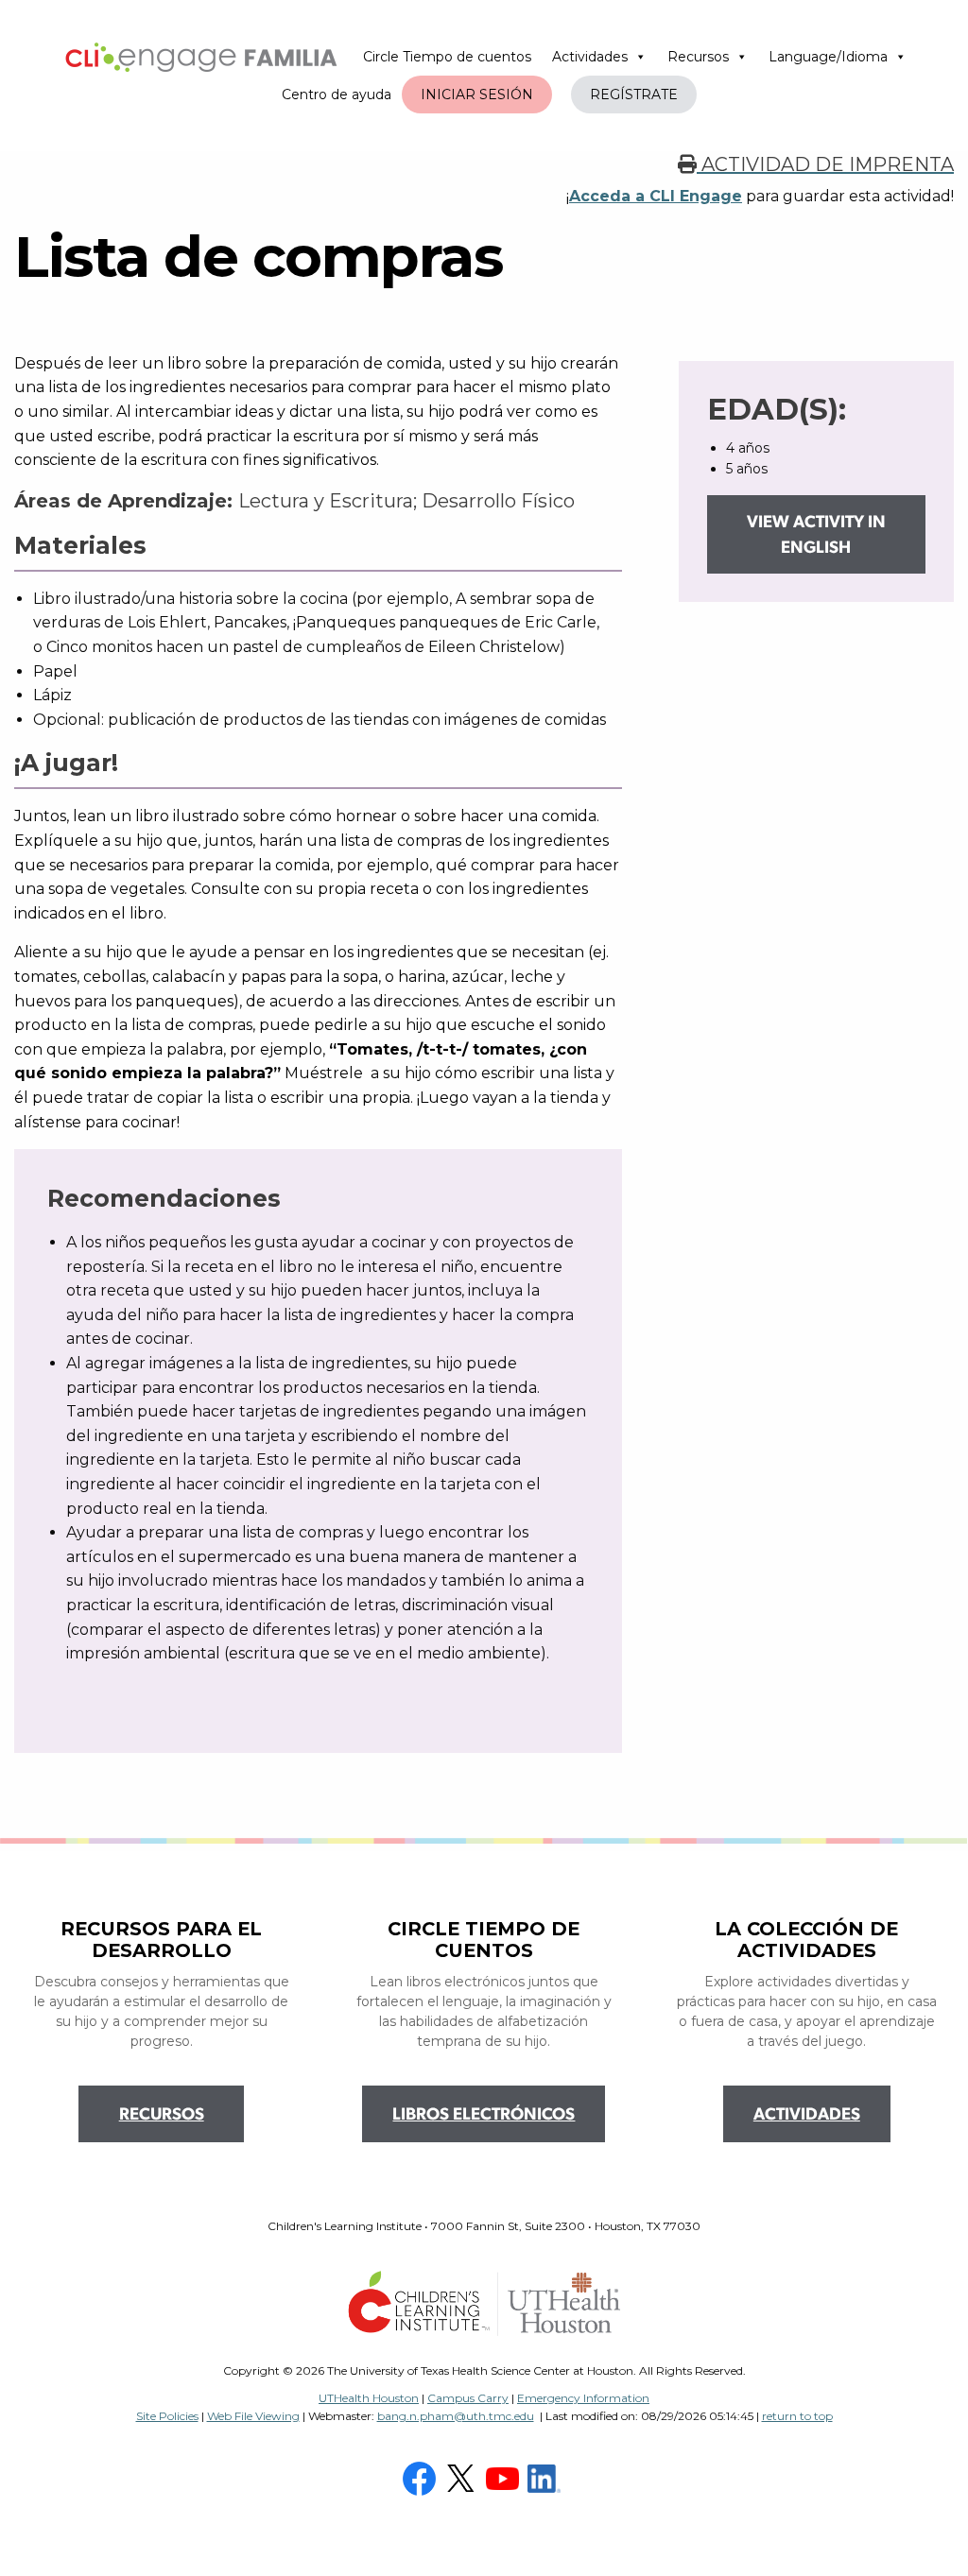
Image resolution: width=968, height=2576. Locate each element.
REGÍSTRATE (634, 94)
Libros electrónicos (484, 2116)
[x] (463, 2478)
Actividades (590, 57)
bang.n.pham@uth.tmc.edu (456, 2416)
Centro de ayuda (337, 94)
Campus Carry (468, 2398)
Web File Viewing (253, 2416)
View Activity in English (816, 536)
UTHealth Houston (369, 2398)
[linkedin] (546, 2478)
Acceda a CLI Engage (656, 196)
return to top (797, 2416)
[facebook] (422, 2478)
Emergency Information (583, 2398)
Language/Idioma (828, 57)
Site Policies (167, 2416)
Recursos (698, 57)
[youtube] (505, 2478)
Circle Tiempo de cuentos (447, 57)
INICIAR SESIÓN (477, 94)
